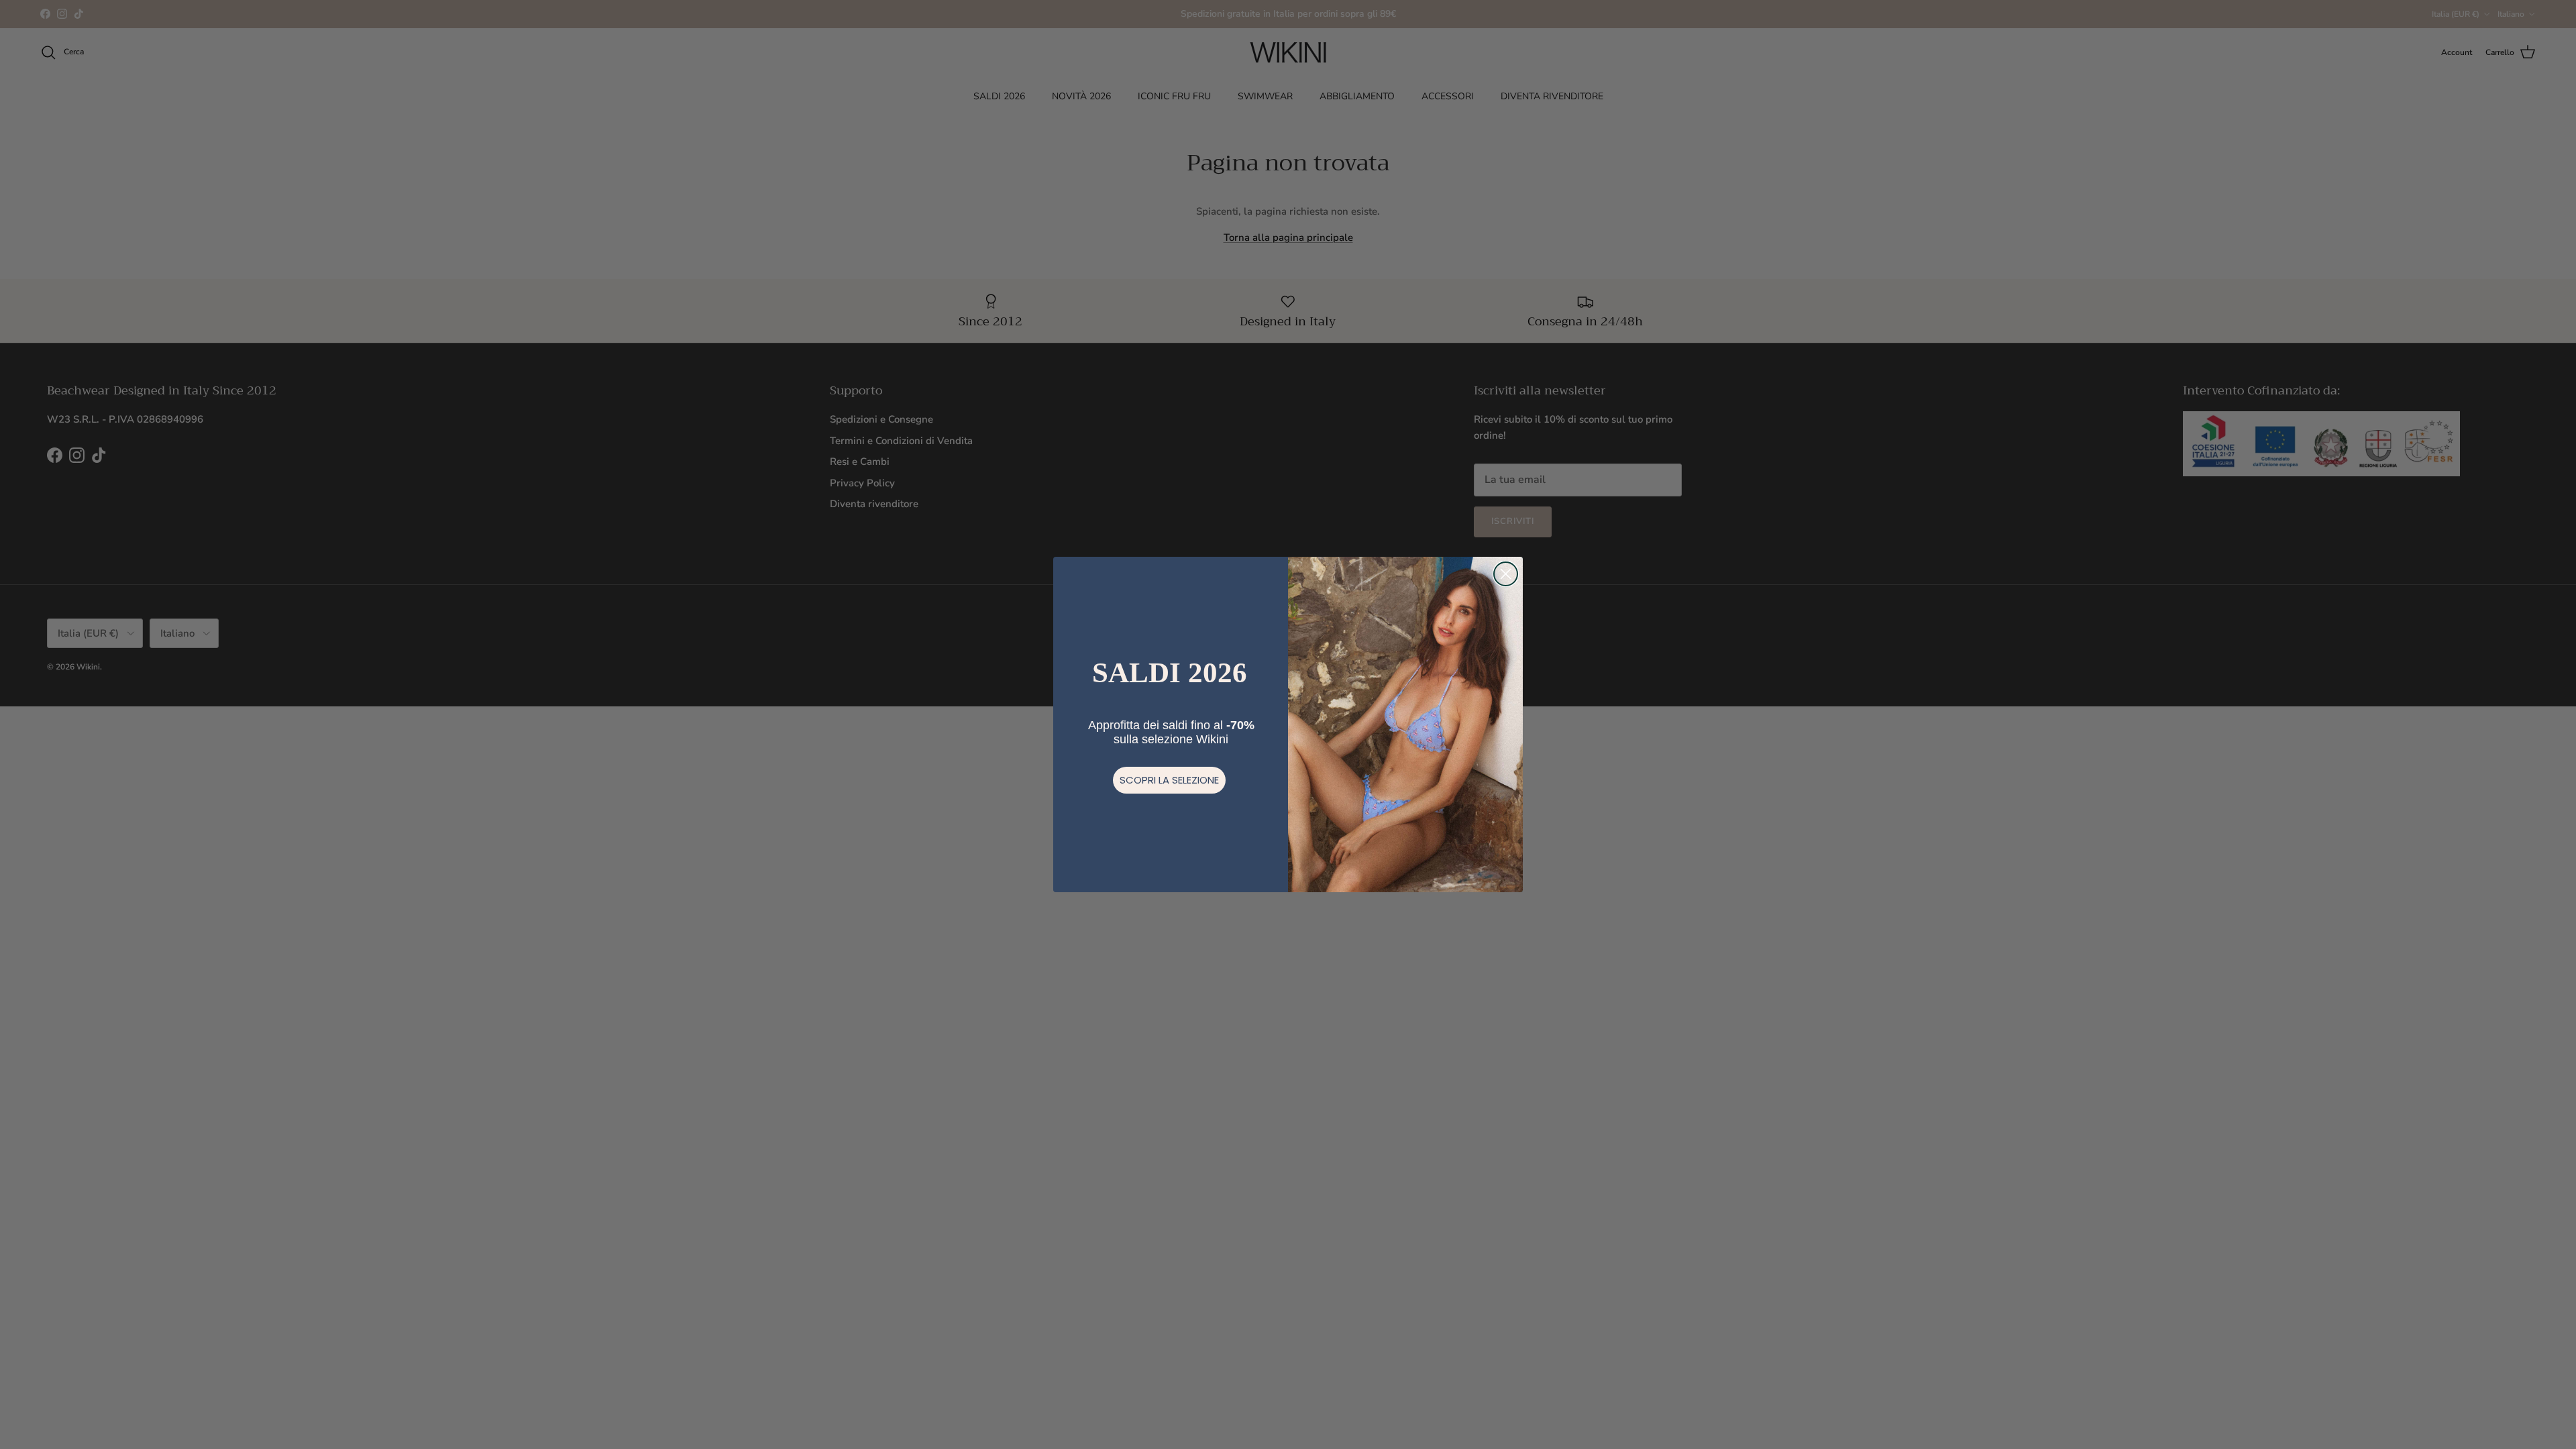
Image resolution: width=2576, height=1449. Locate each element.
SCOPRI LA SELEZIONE (1169, 780)
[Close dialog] (1506, 574)
